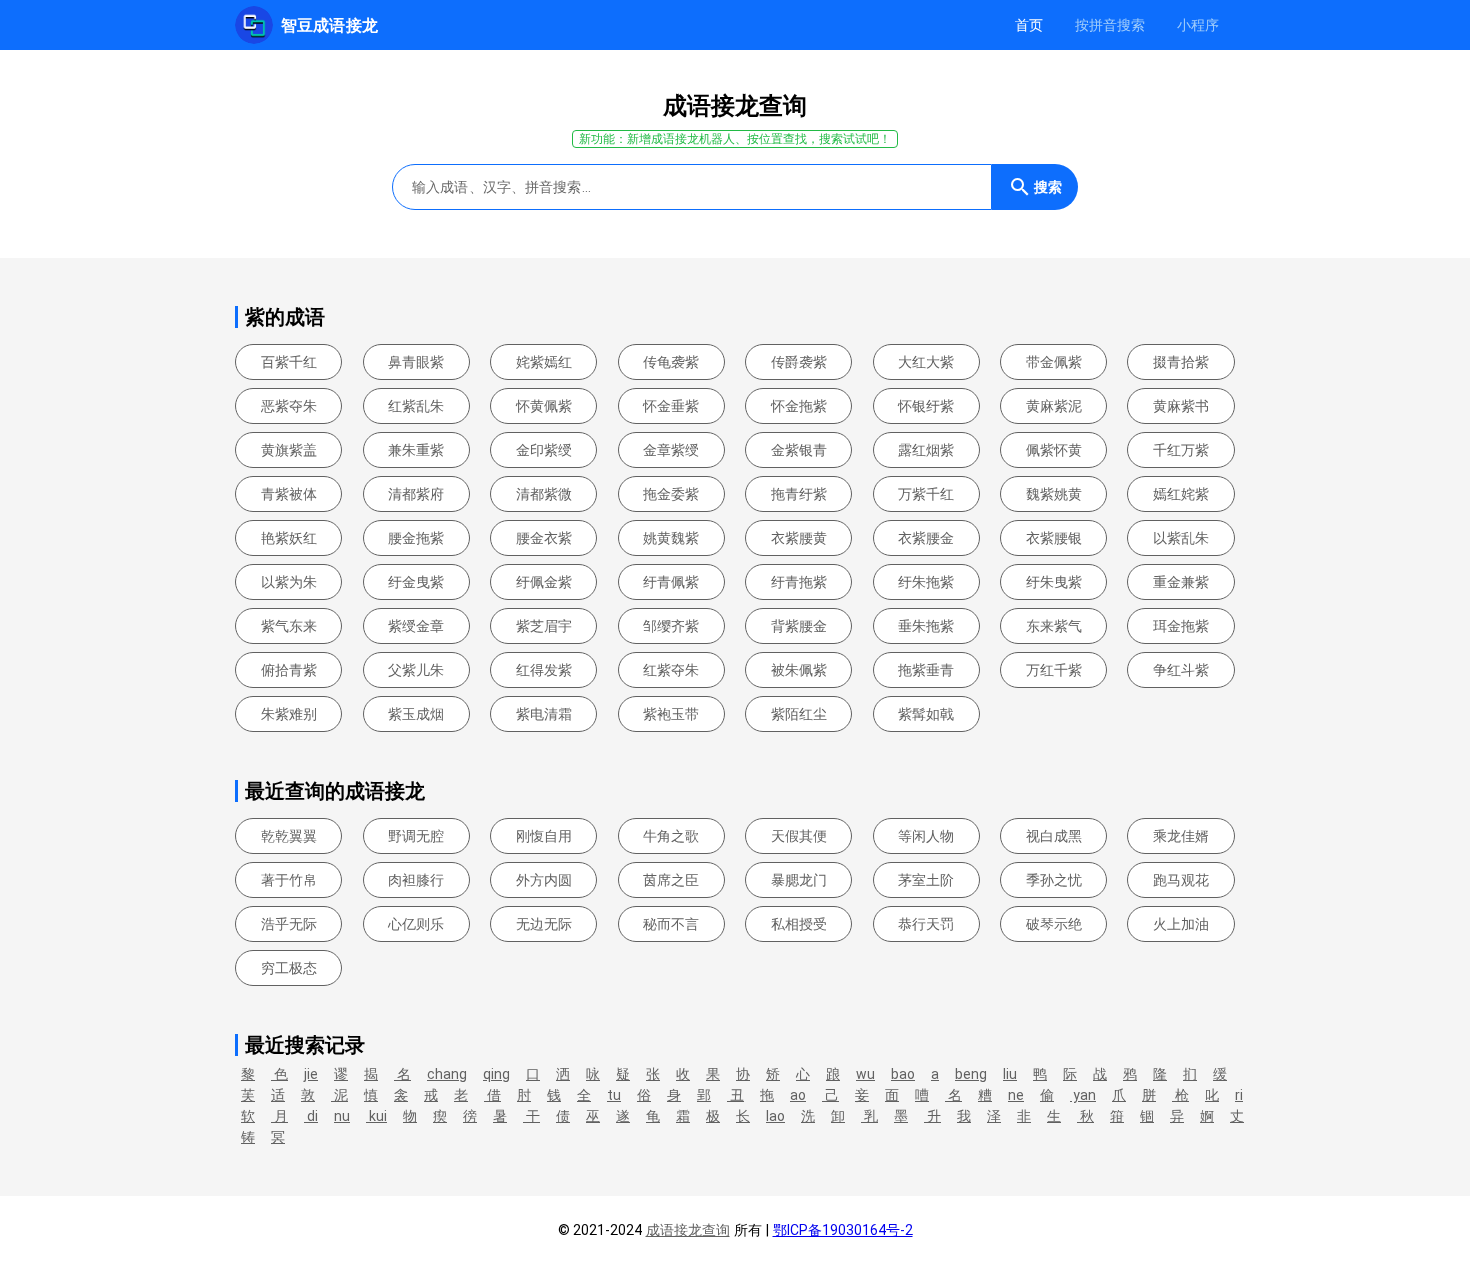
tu (614, 1095)
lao (775, 1116)
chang (447, 1074)
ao (798, 1095)
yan (1083, 1095)
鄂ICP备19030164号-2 (843, 1230)
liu (1010, 1074)
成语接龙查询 (688, 1230)
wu (865, 1074)
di (311, 1116)
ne (1016, 1095)
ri (1239, 1095)
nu (342, 1116)
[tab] (1029, 25)
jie (311, 1074)
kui (376, 1116)
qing (496, 1074)
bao (903, 1074)
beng (971, 1074)
